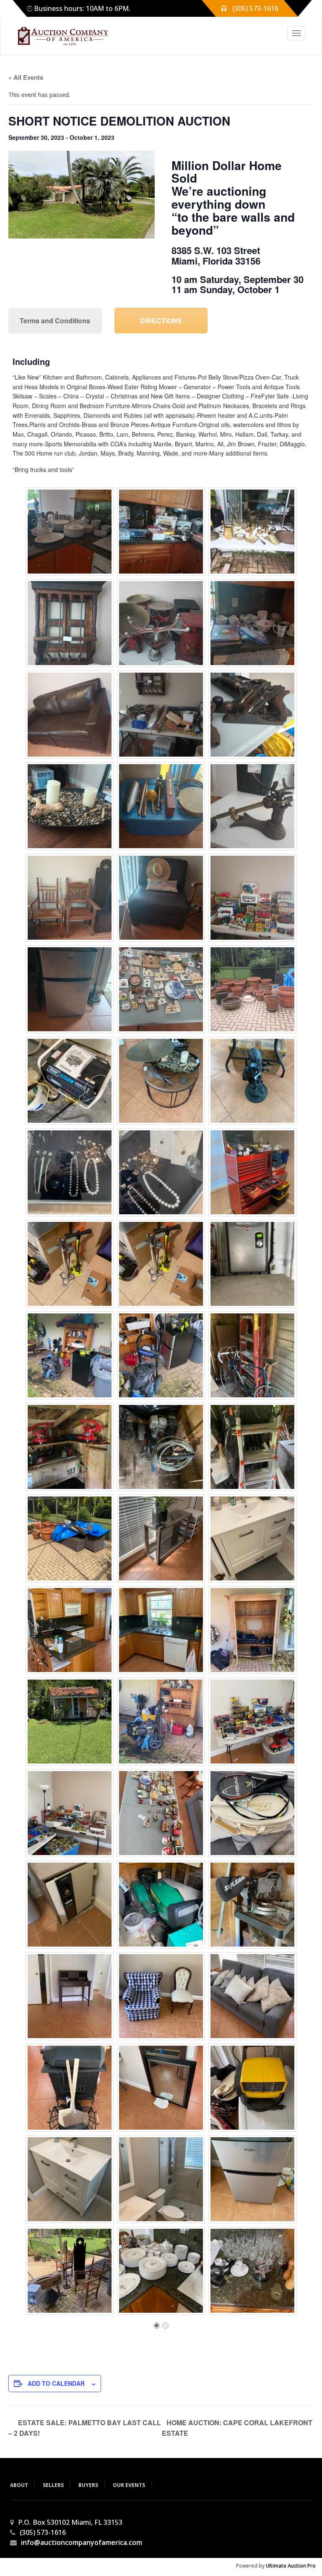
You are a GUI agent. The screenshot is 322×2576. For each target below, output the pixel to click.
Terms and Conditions (55, 321)
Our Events (129, 2485)
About (19, 2485)
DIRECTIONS (161, 321)
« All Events (26, 77)
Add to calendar (56, 2383)
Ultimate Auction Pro (291, 2566)
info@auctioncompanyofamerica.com (82, 2542)
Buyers (88, 2485)
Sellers (53, 2485)
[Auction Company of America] (59, 36)
